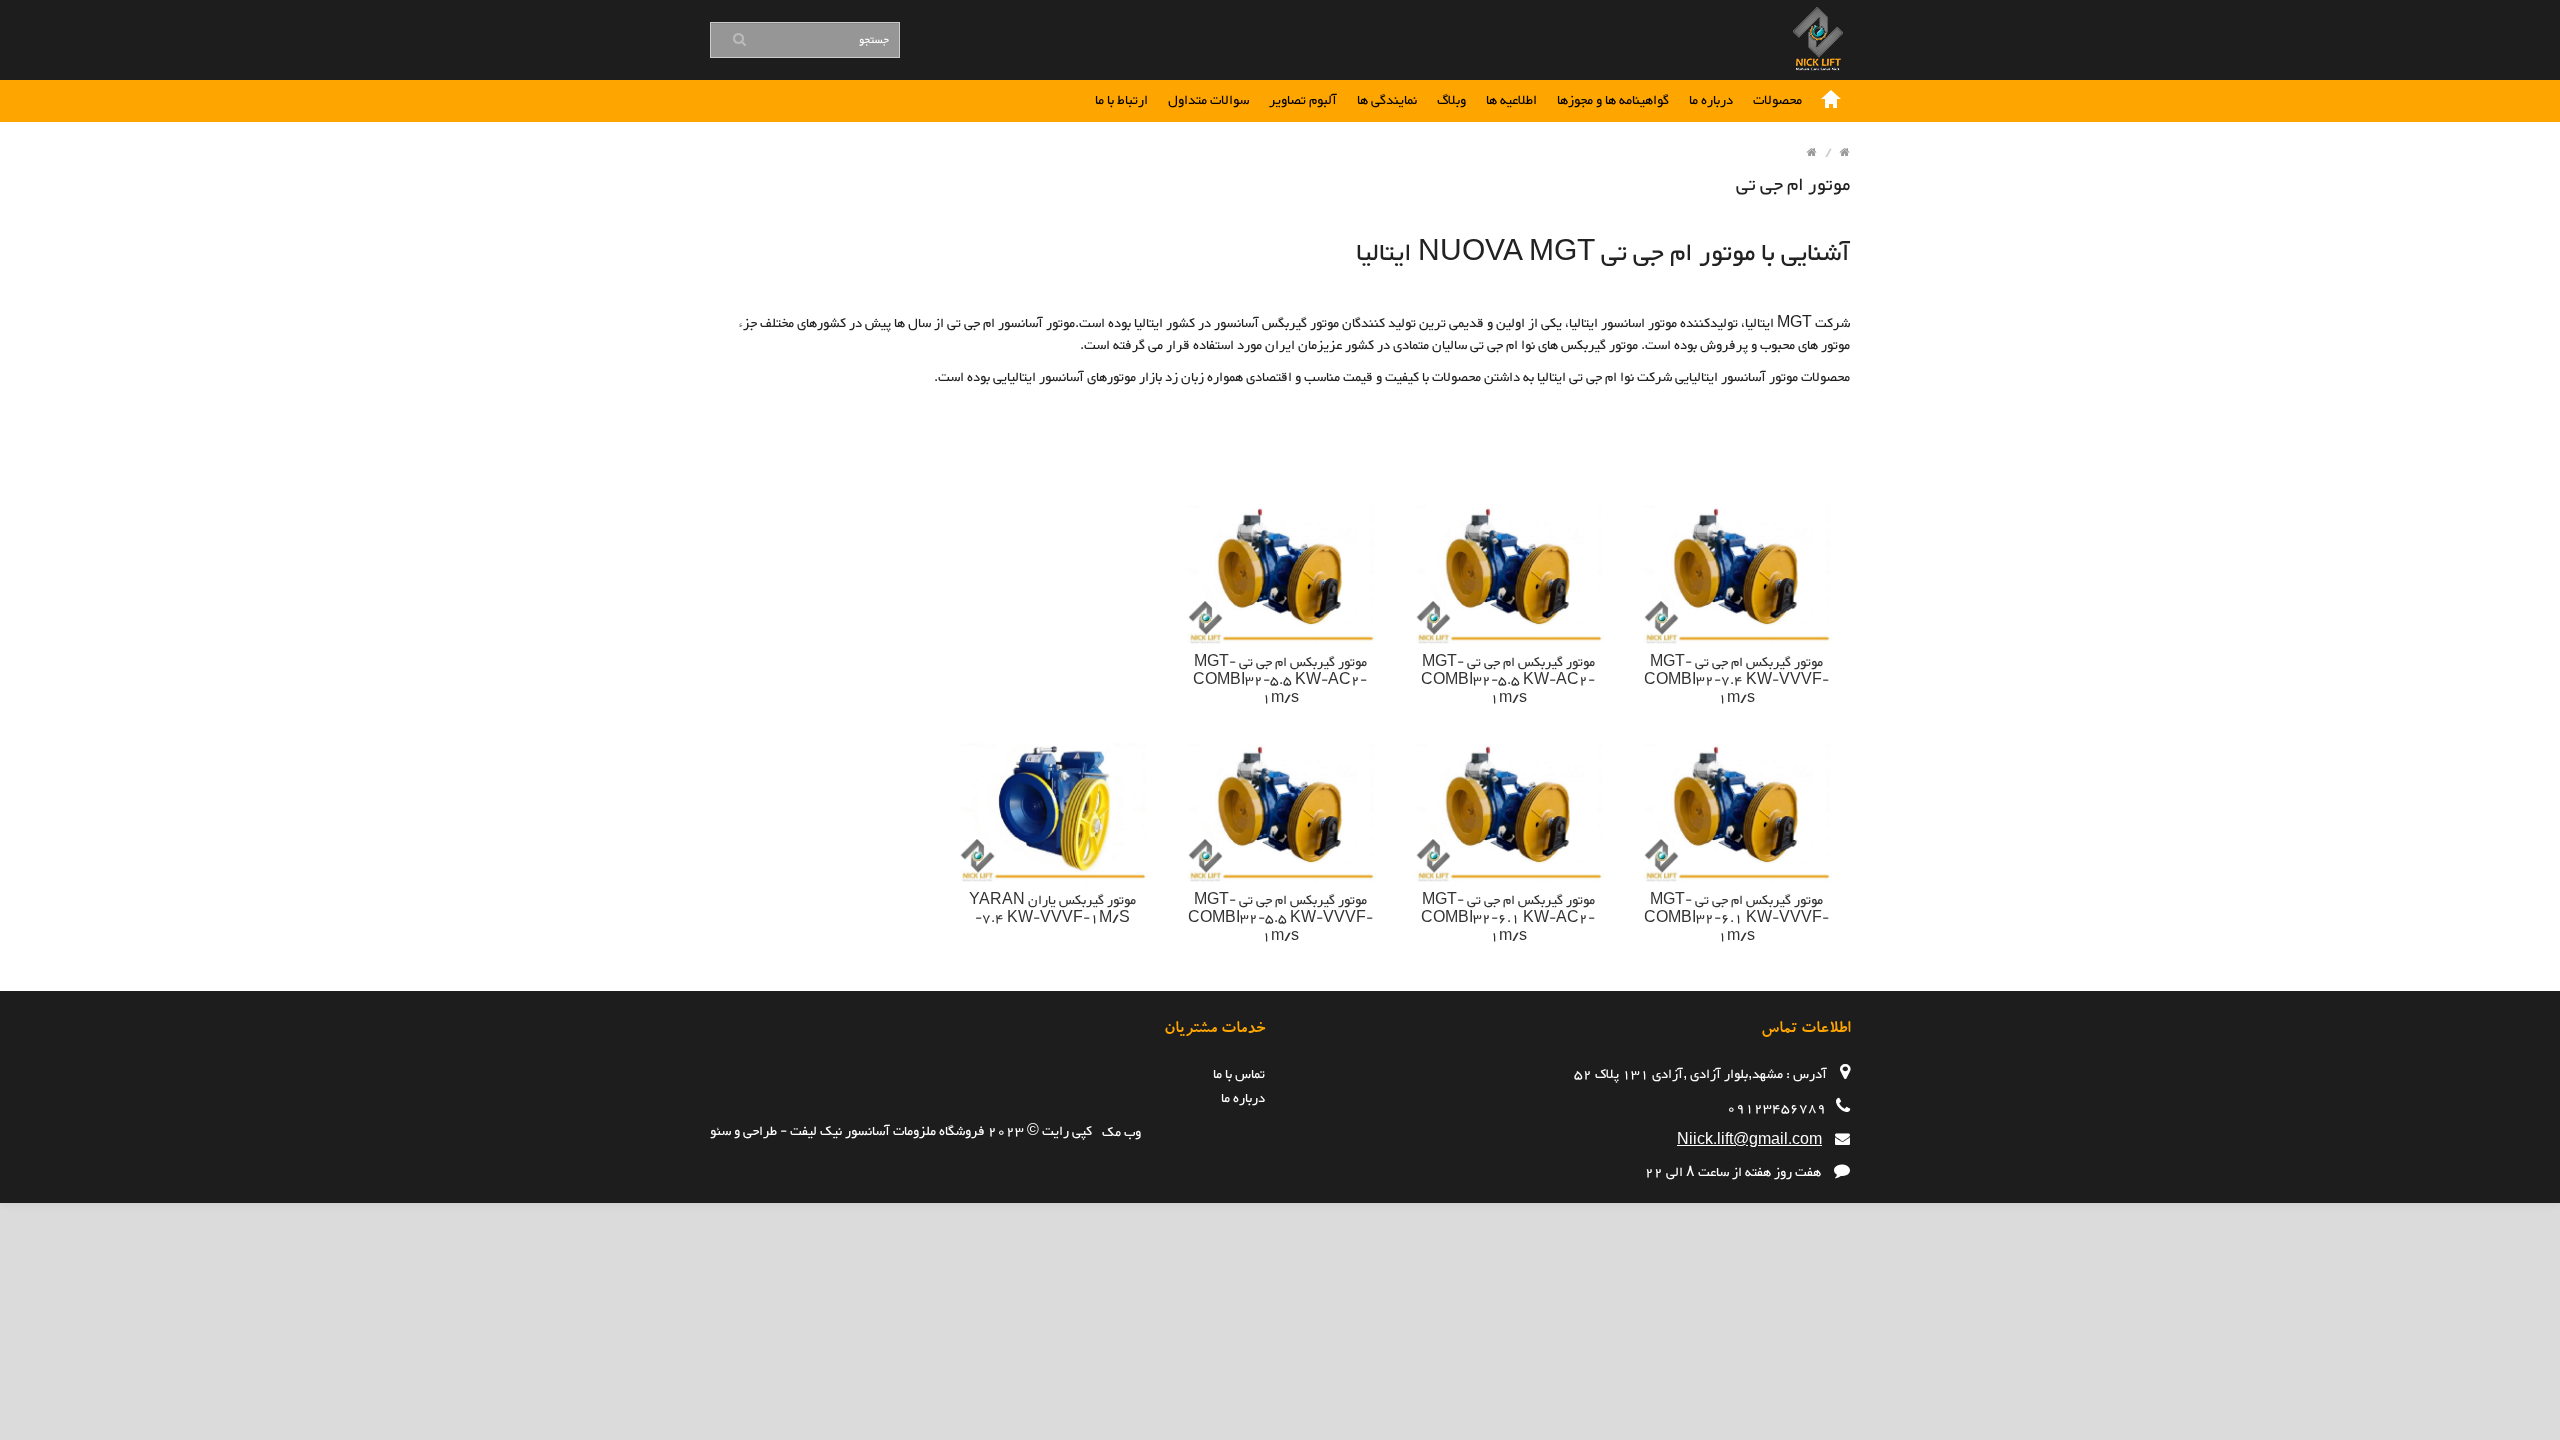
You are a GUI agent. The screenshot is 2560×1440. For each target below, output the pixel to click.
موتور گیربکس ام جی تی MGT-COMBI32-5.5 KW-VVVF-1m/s (1280, 919)
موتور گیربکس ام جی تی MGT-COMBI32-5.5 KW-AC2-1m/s (1508, 681)
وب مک (1121, 1133)
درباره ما (1243, 1099)
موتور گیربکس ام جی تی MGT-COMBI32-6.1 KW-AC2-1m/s (1508, 919)
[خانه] (1831, 101)
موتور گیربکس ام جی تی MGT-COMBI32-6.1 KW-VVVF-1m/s (1736, 919)
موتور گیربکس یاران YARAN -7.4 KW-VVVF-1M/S (1052, 910)
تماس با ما (1239, 1075)
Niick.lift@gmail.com (1749, 1141)
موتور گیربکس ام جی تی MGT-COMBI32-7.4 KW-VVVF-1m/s (1736, 681)
